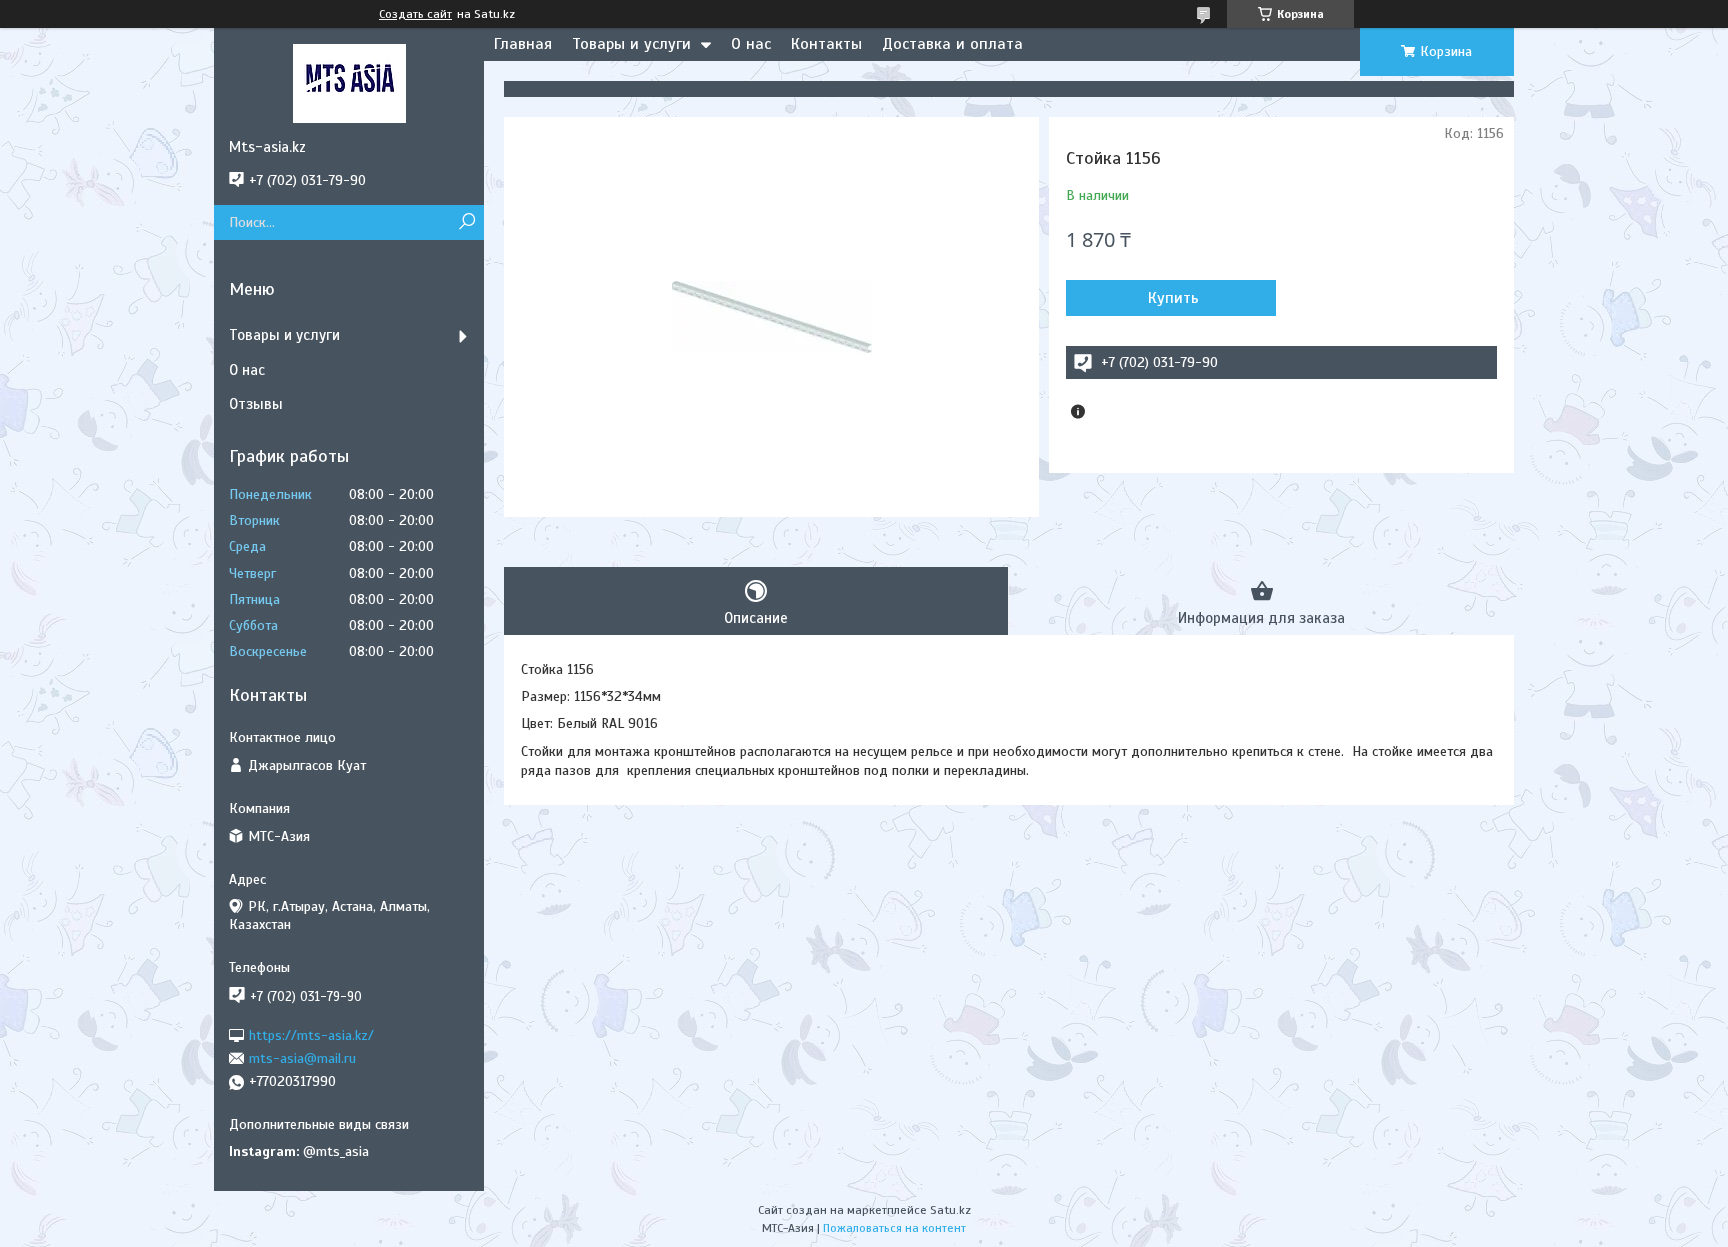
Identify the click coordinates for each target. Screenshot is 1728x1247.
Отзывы (256, 404)
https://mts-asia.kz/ (311, 1034)
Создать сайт (415, 14)
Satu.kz (950, 1210)
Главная (523, 44)
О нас (751, 44)
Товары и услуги (631, 44)
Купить (1173, 298)
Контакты (826, 44)
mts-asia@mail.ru (302, 1058)
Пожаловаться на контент (894, 1228)
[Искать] (466, 222)
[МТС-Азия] (349, 83)
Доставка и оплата (952, 44)
